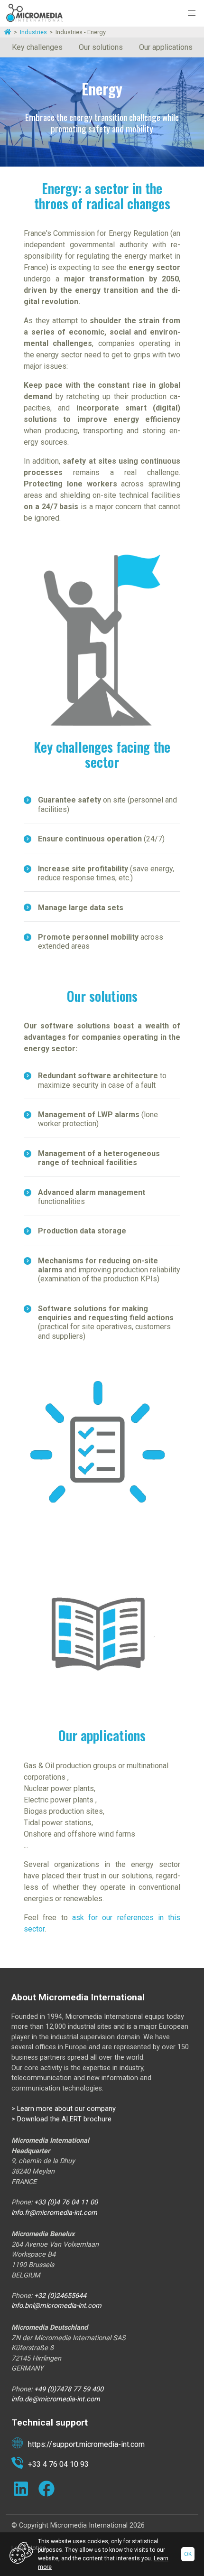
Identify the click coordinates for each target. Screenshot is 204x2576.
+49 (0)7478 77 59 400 (70, 2389)
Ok (188, 2554)
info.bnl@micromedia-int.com (56, 2306)
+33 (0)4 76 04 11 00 (67, 2202)
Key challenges (37, 47)
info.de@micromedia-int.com (56, 2399)
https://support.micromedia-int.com (86, 2444)
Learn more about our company (66, 2109)
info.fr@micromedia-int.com (54, 2213)
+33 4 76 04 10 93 (58, 2464)
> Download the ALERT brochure (61, 2119)
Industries (33, 32)
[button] (192, 13)
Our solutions (101, 47)
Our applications (166, 47)
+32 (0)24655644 (60, 2296)
